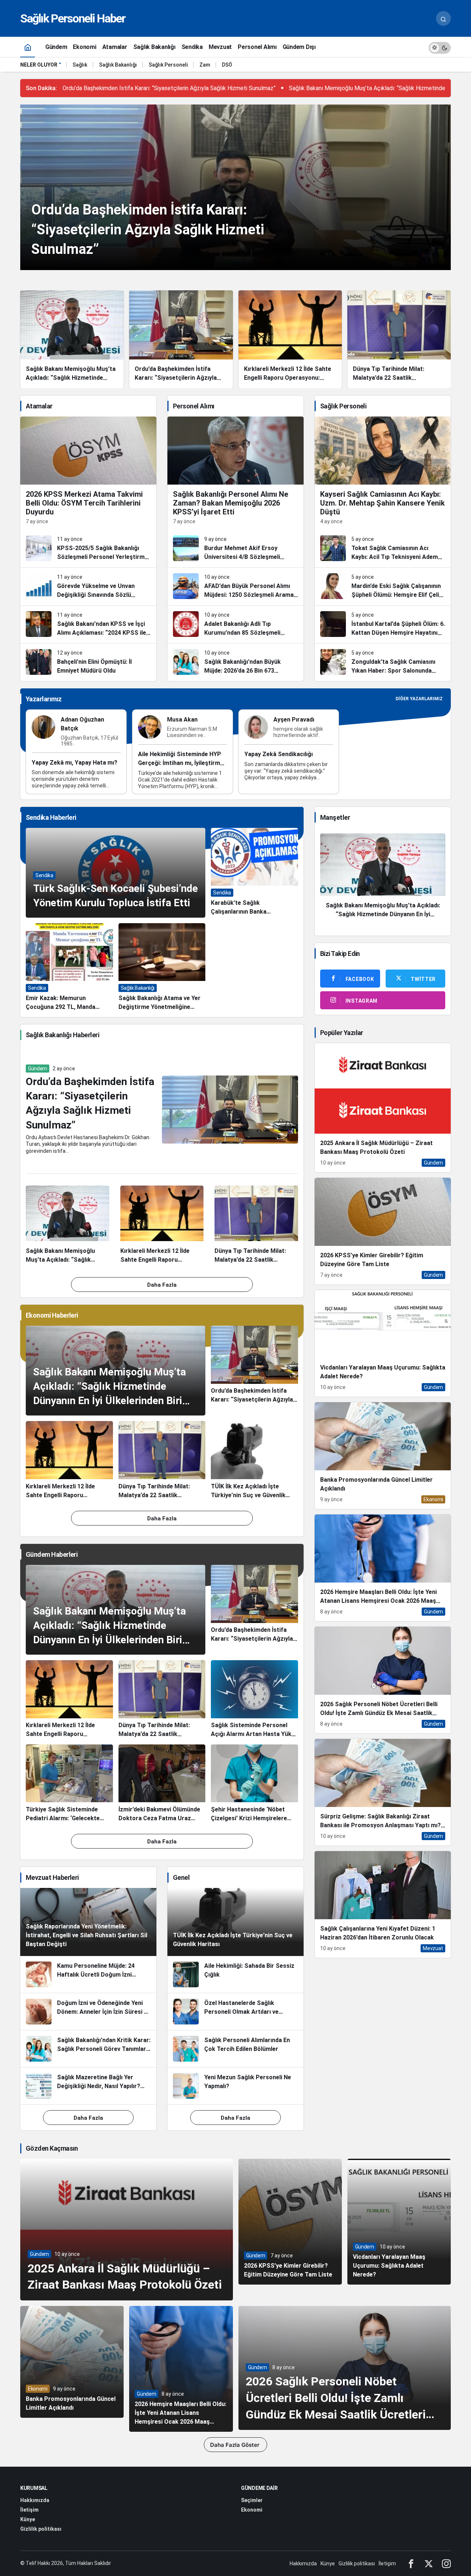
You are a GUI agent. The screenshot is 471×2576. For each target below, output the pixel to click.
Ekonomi (38, 2389)
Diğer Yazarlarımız (419, 699)
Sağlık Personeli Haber (73, 18)
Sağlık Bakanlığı (118, 65)
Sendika (44, 875)
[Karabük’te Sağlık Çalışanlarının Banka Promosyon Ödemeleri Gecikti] (254, 873)
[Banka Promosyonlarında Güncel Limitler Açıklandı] (383, 1456)
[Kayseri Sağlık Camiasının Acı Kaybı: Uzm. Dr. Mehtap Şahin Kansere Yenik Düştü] (383, 473)
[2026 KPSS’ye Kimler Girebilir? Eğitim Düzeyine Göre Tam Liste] (383, 1231)
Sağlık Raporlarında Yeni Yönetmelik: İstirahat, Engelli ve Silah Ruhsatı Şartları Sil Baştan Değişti (86, 1935)
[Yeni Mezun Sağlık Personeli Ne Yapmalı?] (235, 2086)
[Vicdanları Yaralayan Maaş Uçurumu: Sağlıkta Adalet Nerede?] (383, 1343)
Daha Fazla (162, 1285)
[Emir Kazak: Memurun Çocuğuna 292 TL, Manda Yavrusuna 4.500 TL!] (69, 968)
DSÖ (227, 65)
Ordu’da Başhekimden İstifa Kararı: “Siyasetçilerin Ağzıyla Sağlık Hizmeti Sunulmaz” (169, 88)
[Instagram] (446, 2563)
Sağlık (80, 65)
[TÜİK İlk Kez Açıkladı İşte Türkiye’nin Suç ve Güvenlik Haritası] (254, 1460)
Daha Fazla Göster (235, 2445)
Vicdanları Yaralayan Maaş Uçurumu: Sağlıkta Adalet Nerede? (389, 2266)
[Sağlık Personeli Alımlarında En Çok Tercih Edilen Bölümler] (235, 2049)
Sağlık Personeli (168, 65)
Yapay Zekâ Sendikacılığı (279, 754)
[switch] (440, 47)
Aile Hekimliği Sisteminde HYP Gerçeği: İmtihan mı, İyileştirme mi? (181, 763)
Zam (205, 65)
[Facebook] (411, 2563)
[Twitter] (429, 2563)
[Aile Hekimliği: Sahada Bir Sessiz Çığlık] (235, 1974)
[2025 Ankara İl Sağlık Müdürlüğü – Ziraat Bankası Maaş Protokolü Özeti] (383, 1108)
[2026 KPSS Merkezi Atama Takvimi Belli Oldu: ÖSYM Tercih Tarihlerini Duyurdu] (88, 473)
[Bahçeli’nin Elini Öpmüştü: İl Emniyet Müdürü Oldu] (88, 662)
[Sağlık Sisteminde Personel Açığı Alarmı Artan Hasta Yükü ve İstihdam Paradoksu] (254, 1700)
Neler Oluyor (39, 65)
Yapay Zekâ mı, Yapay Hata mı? (75, 763)
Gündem (38, 1069)
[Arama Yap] (443, 18)
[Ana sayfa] (28, 47)
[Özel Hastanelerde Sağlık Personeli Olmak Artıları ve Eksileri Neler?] (235, 2012)
